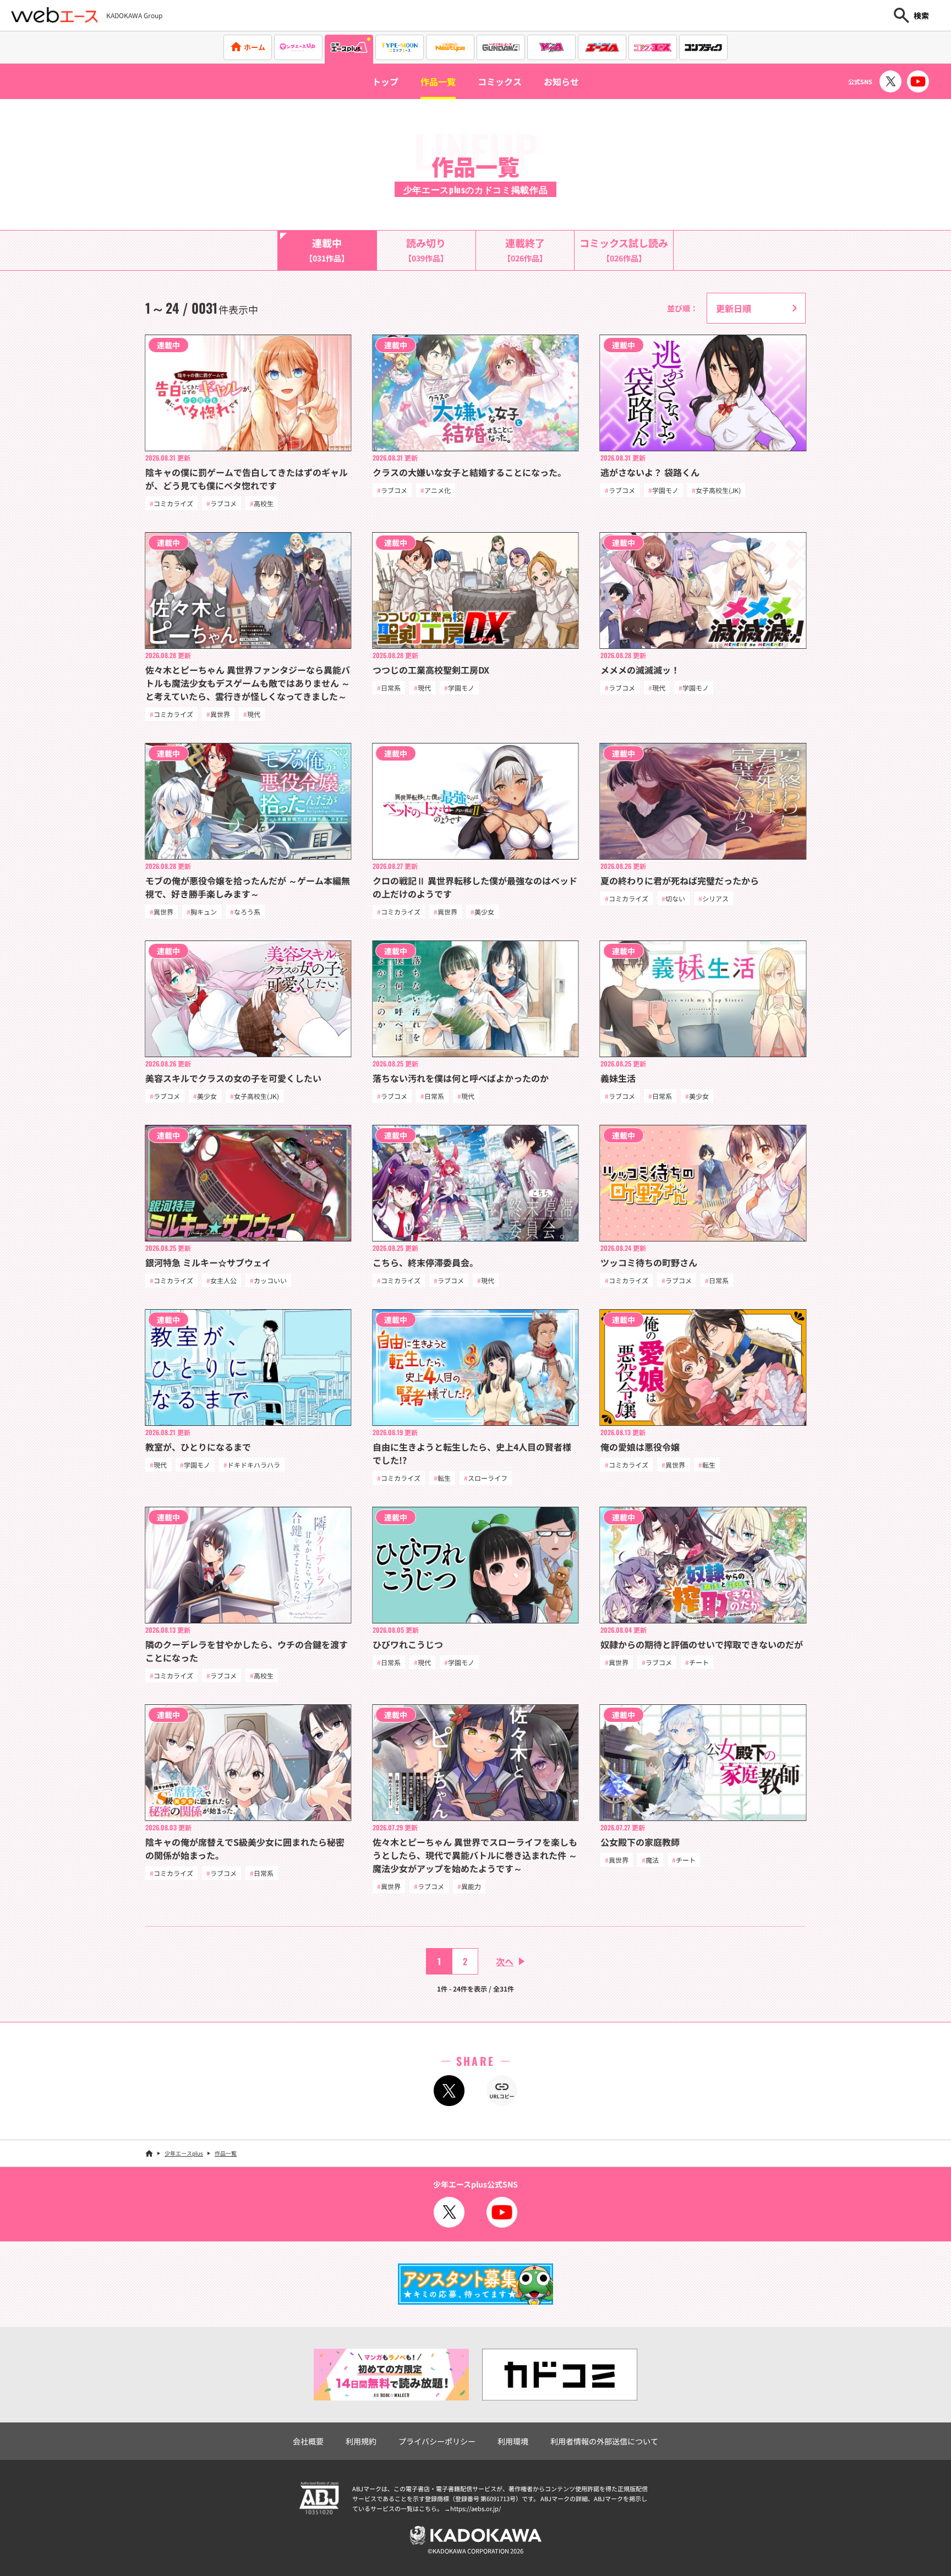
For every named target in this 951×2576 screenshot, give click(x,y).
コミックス (500, 81)
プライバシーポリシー (437, 2441)
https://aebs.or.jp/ (475, 2508)
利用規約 (361, 2441)
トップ (385, 81)
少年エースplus (184, 2153)
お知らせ (561, 81)
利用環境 (513, 2441)
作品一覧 (438, 81)
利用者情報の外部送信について (604, 2441)
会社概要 (308, 2441)
